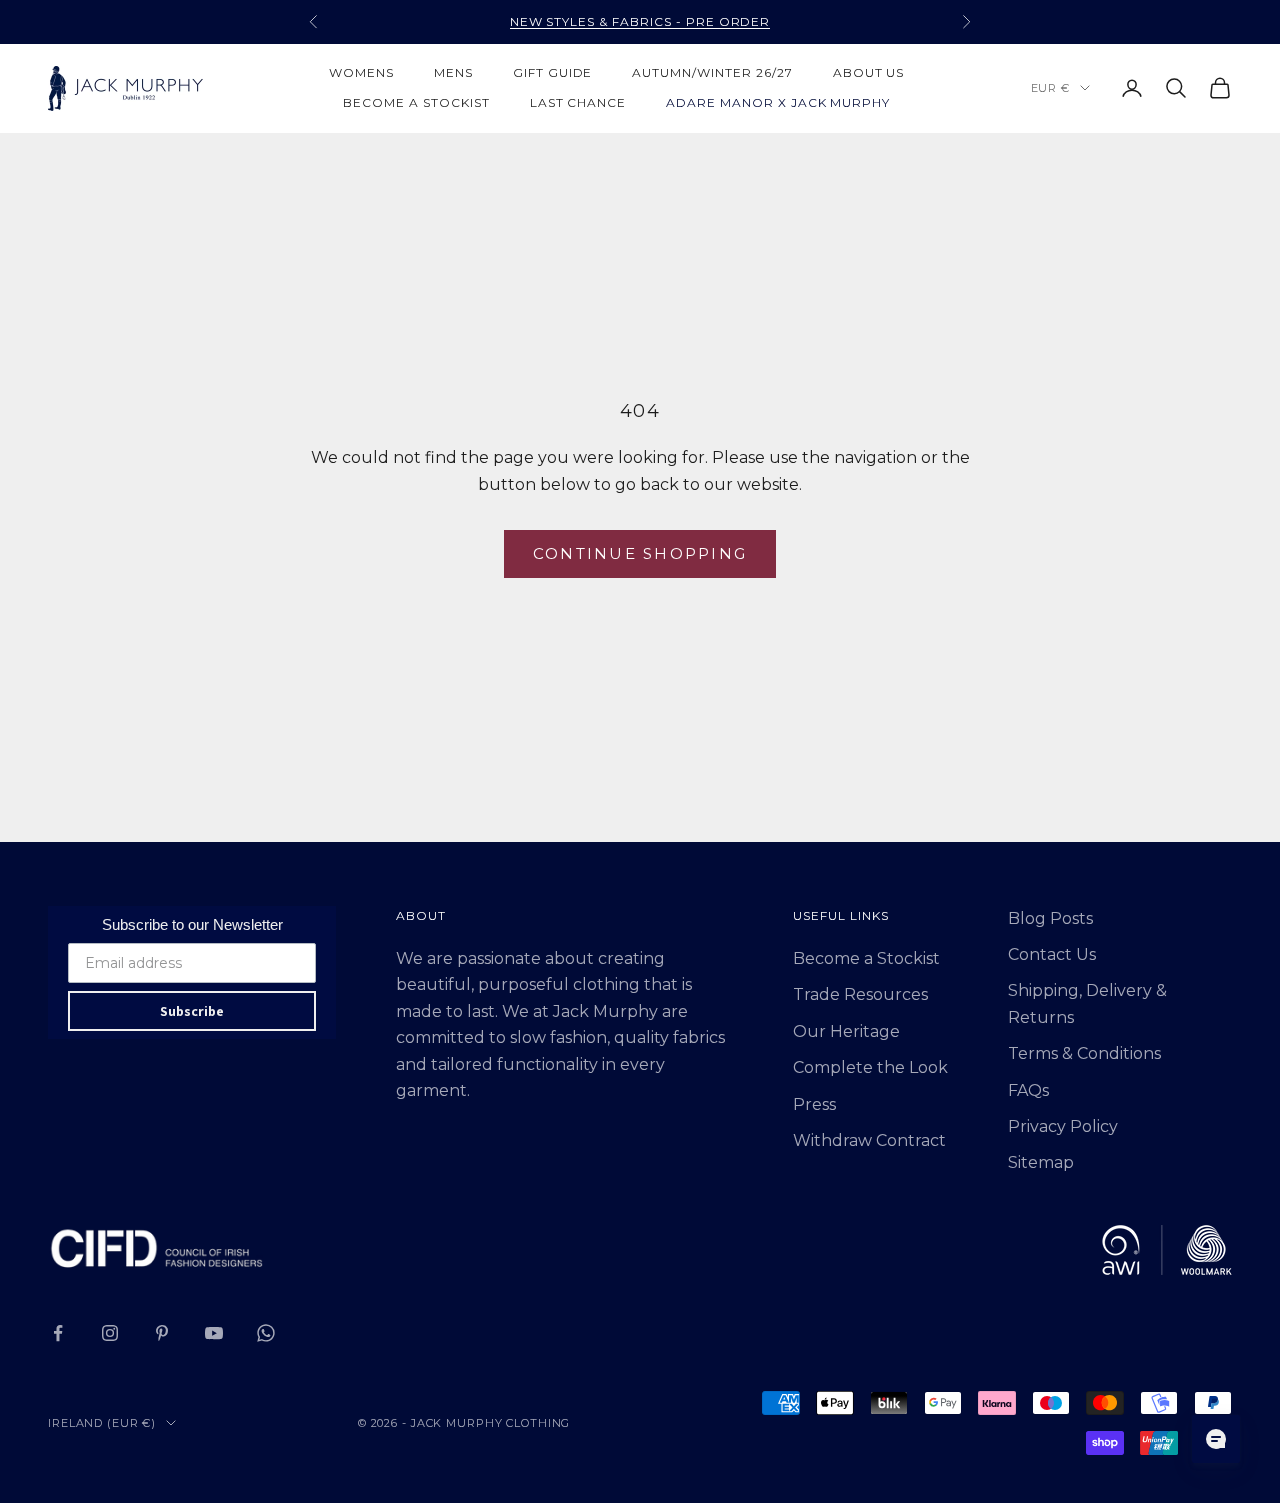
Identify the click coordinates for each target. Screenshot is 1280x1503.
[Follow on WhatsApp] (266, 1333)
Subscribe (192, 1011)
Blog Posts (1050, 918)
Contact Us (1052, 954)
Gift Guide (553, 72)
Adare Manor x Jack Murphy (778, 102)
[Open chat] (1216, 1439)
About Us (869, 72)
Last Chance (578, 102)
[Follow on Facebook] (58, 1333)
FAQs (1028, 1090)
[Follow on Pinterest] (162, 1333)
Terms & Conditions (1084, 1053)
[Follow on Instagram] (110, 1333)
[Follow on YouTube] (214, 1333)
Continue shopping (640, 553)
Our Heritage (846, 1031)
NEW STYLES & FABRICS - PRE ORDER (640, 21)
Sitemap (1041, 1162)
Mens (453, 72)
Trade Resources (860, 994)
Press (814, 1104)
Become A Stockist (416, 102)
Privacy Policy (1063, 1126)
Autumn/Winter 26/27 (712, 72)
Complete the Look (870, 1067)
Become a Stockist (866, 958)
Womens (361, 72)
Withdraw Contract (869, 1140)
